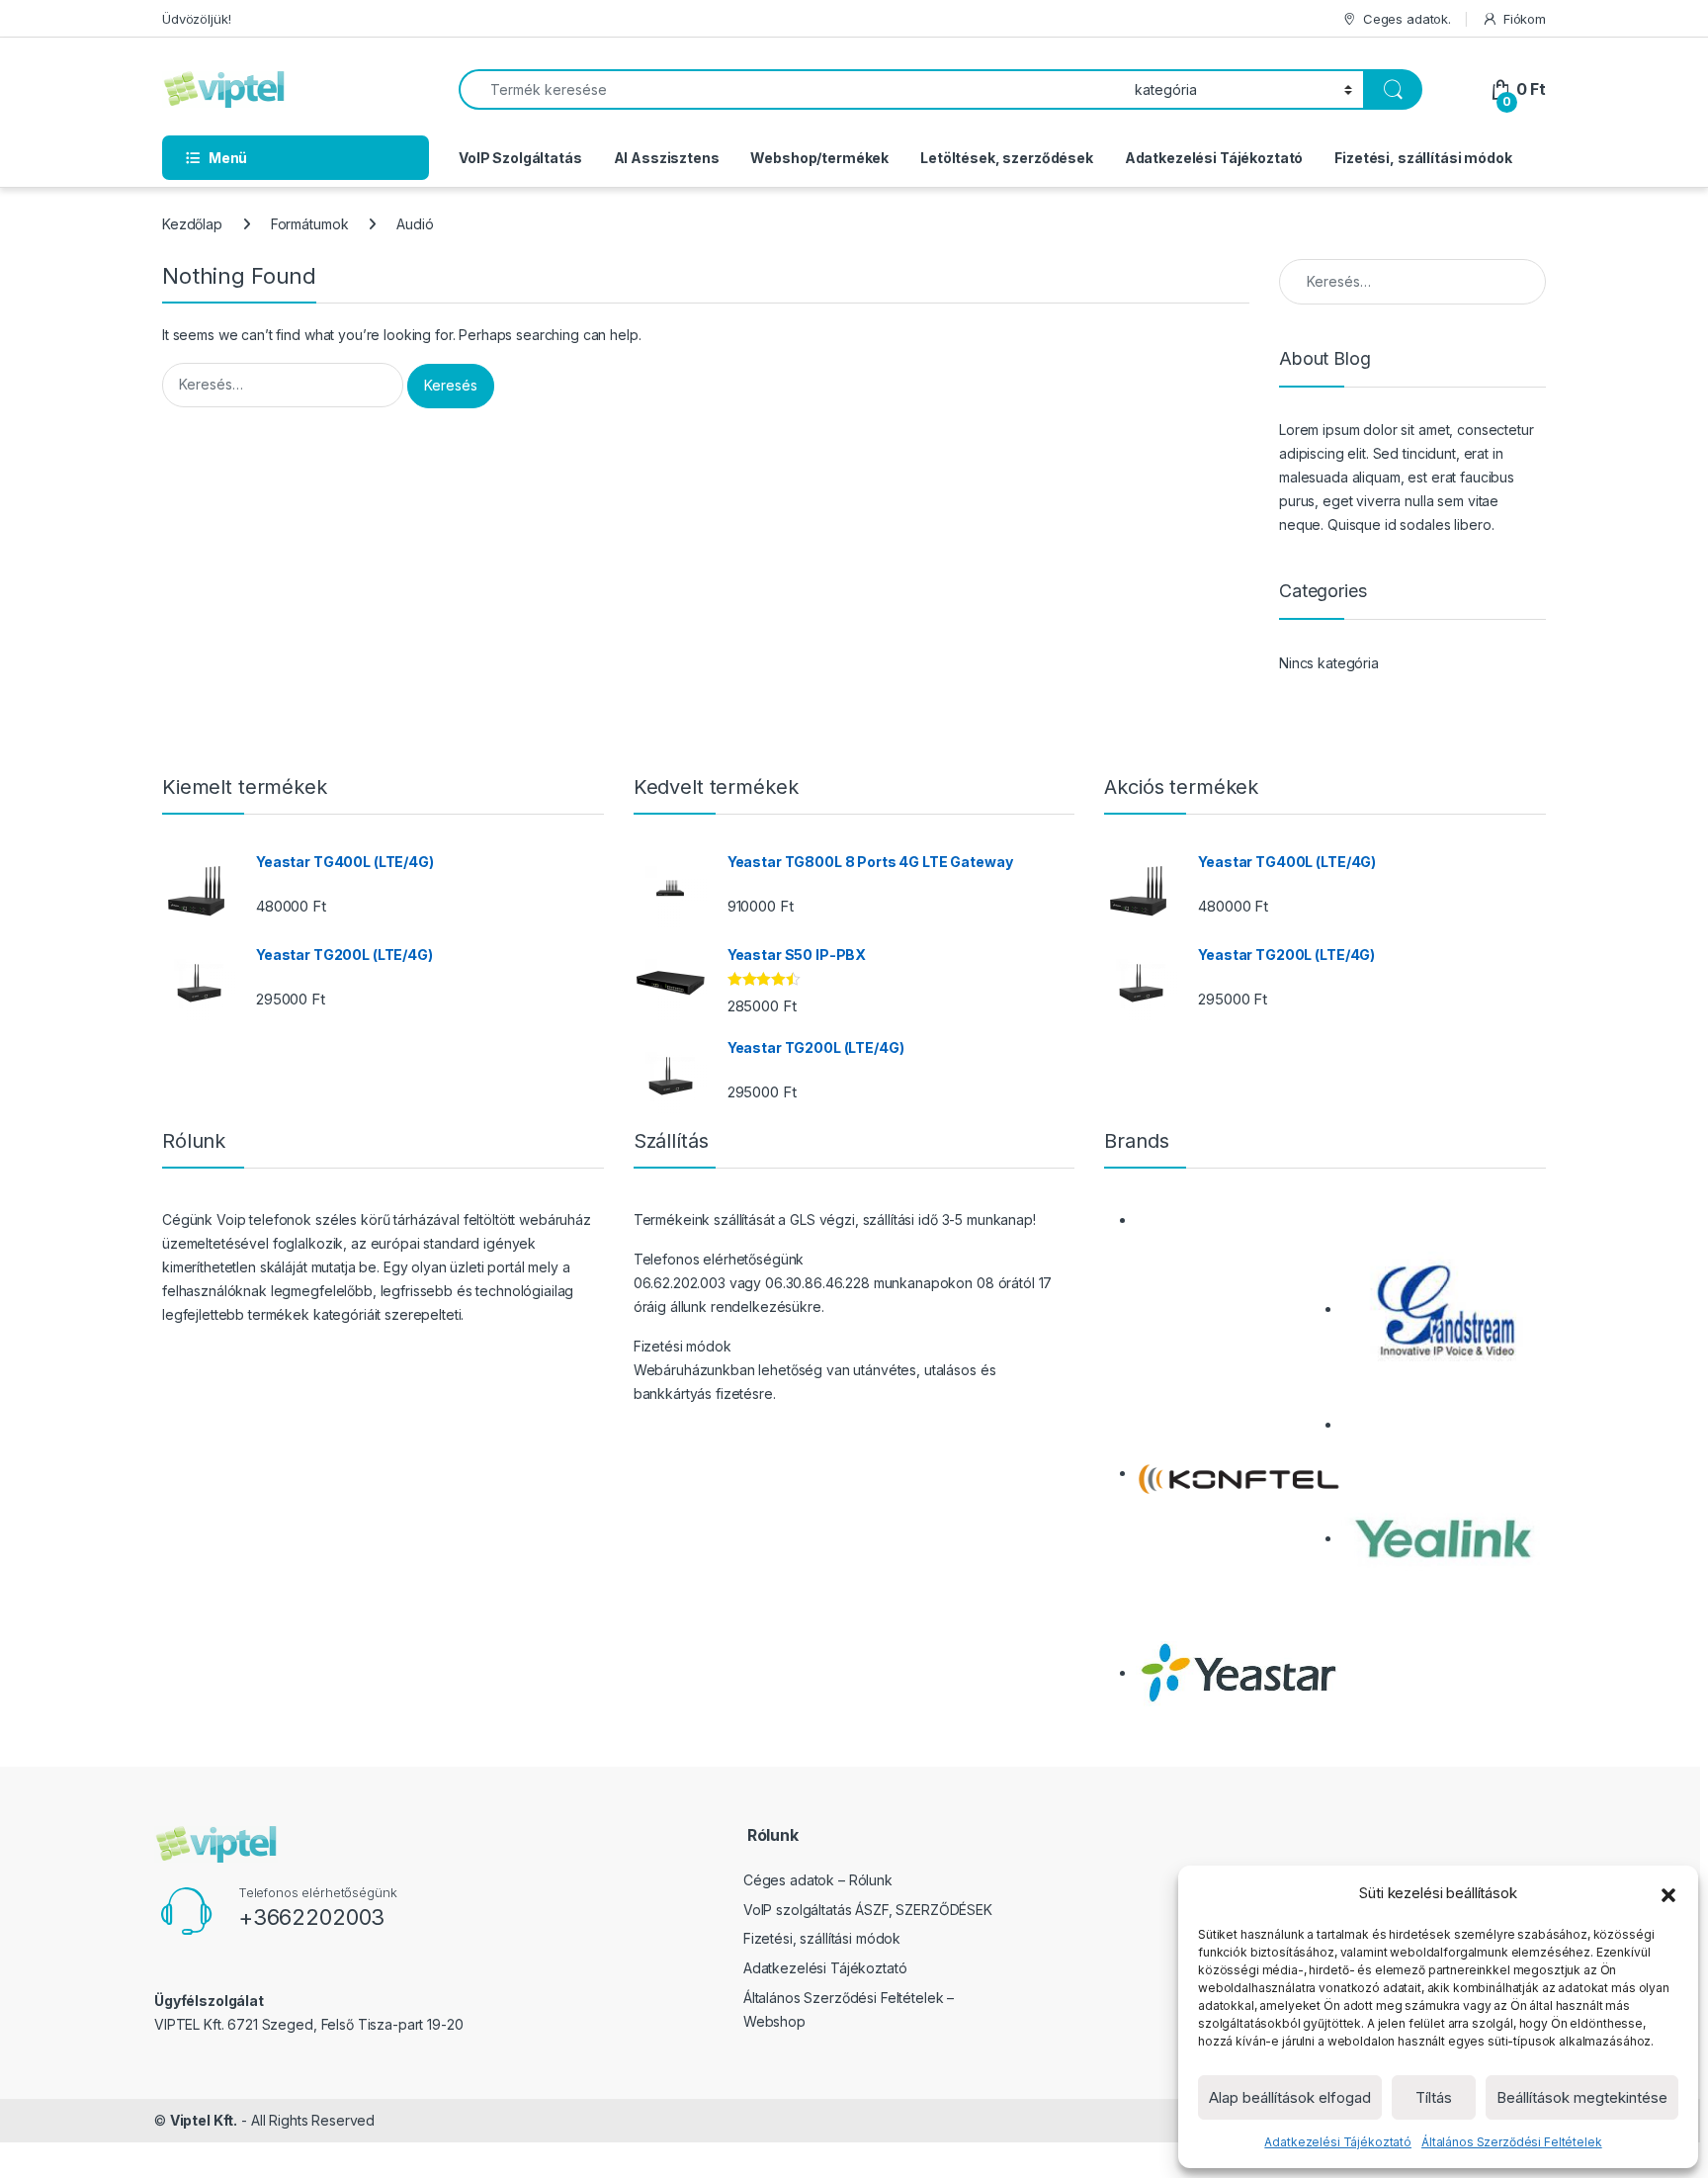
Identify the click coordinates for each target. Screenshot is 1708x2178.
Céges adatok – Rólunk (818, 1880)
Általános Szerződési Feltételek (1512, 2142)
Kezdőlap (192, 224)
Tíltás (1434, 2097)
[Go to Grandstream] (1444, 1308)
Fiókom (1525, 19)
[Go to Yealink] (1444, 1538)
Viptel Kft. (204, 2120)
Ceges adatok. (1407, 19)
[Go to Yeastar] (1238, 1672)
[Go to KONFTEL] (1238, 1473)
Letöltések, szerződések (1007, 158)
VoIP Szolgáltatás (520, 158)
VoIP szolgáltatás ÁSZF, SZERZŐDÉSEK (868, 1910)
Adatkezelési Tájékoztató (1338, 2142)
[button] (1668, 1893)
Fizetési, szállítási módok (1423, 158)
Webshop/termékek (819, 158)
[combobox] (791, 89)
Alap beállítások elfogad (1290, 2097)
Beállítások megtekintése (1582, 2097)
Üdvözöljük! (196, 19)
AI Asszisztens (667, 158)
